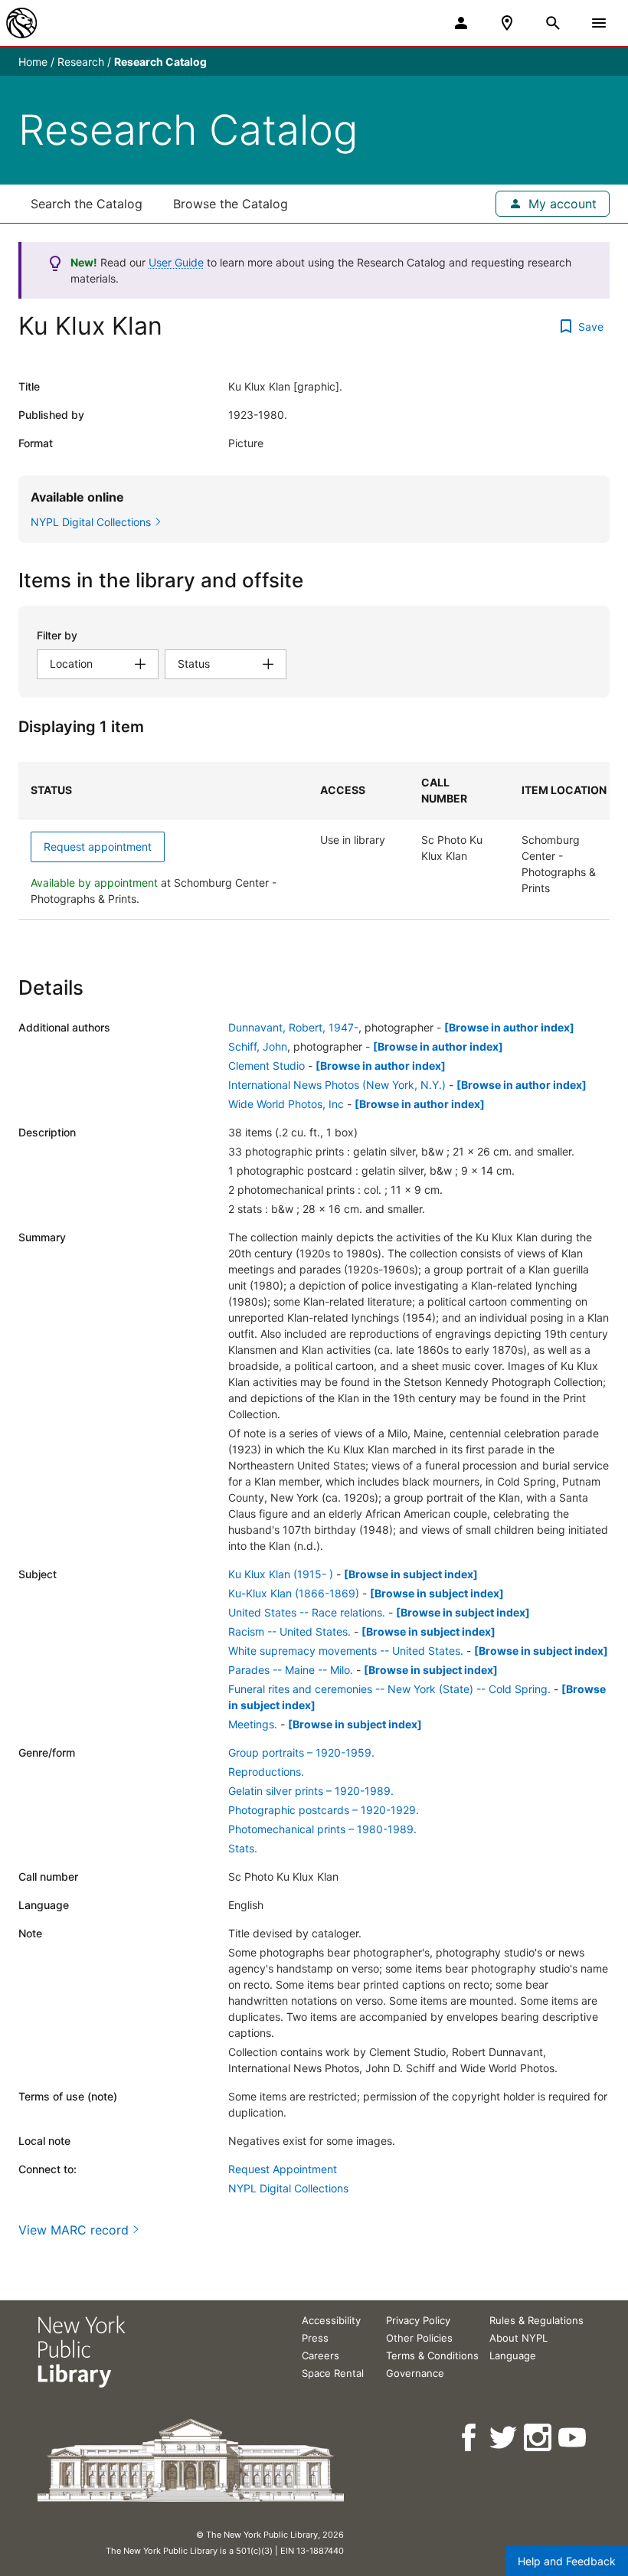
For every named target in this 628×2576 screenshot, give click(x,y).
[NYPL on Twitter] (504, 2438)
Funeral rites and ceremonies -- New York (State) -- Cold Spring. (389, 1689)
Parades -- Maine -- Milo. (291, 1670)
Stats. (243, 1848)
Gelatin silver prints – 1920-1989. (311, 1791)
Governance (415, 2373)
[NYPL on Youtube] (573, 2438)
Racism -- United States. (289, 1631)
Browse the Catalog (231, 204)
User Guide (176, 262)
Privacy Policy (418, 2320)
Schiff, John (258, 1046)
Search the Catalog (87, 204)
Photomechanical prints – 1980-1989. (322, 1829)
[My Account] (461, 23)
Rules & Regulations (536, 2320)
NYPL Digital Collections (288, 2188)
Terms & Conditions (432, 2355)
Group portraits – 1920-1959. (301, 1752)
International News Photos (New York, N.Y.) (337, 1085)
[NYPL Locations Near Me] (507, 23)
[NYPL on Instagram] (539, 2438)
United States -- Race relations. (307, 1612)
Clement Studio (267, 1066)
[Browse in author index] (509, 1027)
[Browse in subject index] (411, 1574)
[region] (314, 841)
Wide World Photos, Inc (286, 1104)
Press (315, 2338)
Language (513, 2355)
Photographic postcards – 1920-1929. (324, 1810)
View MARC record (74, 2230)
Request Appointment (283, 2169)
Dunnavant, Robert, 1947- (293, 1027)
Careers (321, 2355)
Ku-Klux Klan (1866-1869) (294, 1593)
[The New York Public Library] (21, 23)
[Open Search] (553, 23)
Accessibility (331, 2320)
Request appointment (98, 847)
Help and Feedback (567, 2561)
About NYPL (518, 2338)
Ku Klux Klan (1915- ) (281, 1574)
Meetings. (253, 1724)
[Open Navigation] (599, 23)
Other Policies (419, 2338)
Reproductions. (266, 1772)
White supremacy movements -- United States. (346, 1651)
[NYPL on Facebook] (470, 2438)
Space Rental (333, 2373)
